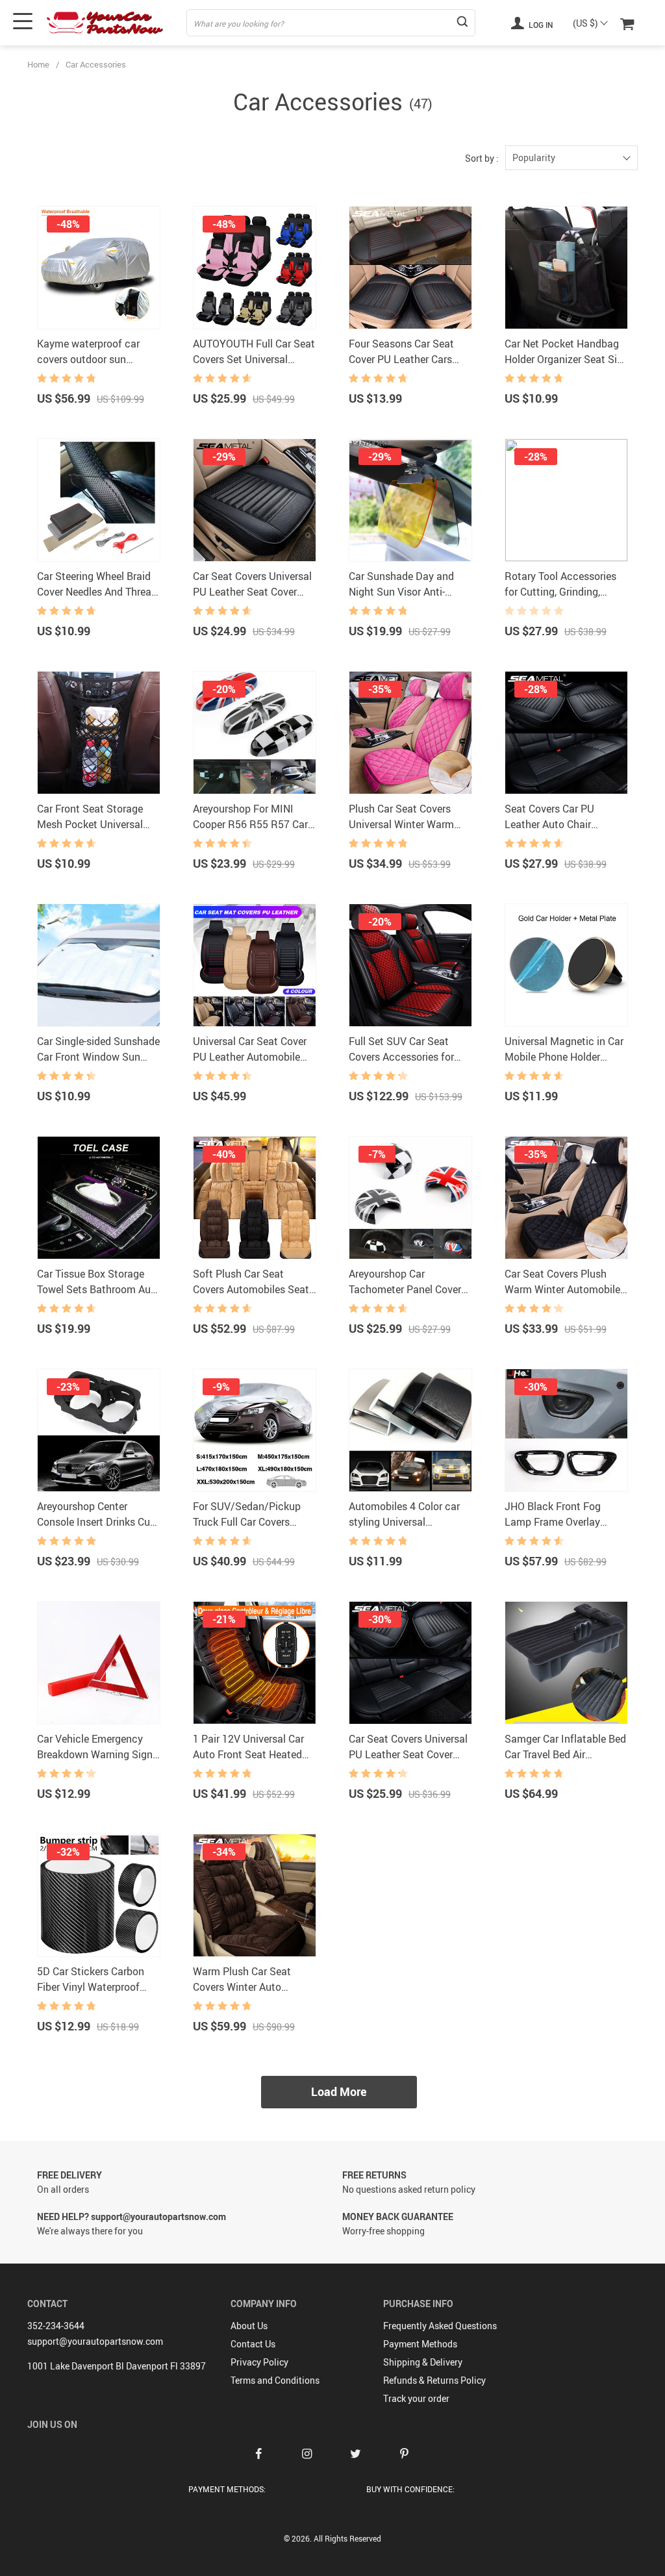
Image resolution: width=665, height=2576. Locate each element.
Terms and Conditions (275, 2380)
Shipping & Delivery (423, 2362)
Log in (540, 25)
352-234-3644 (56, 2326)
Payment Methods (420, 2344)
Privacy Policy (259, 2362)
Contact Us (253, 2344)
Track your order (416, 2398)
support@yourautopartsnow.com (95, 2341)
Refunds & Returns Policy (434, 2380)
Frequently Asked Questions (440, 2326)
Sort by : (482, 158)
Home (38, 64)
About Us (249, 2326)
